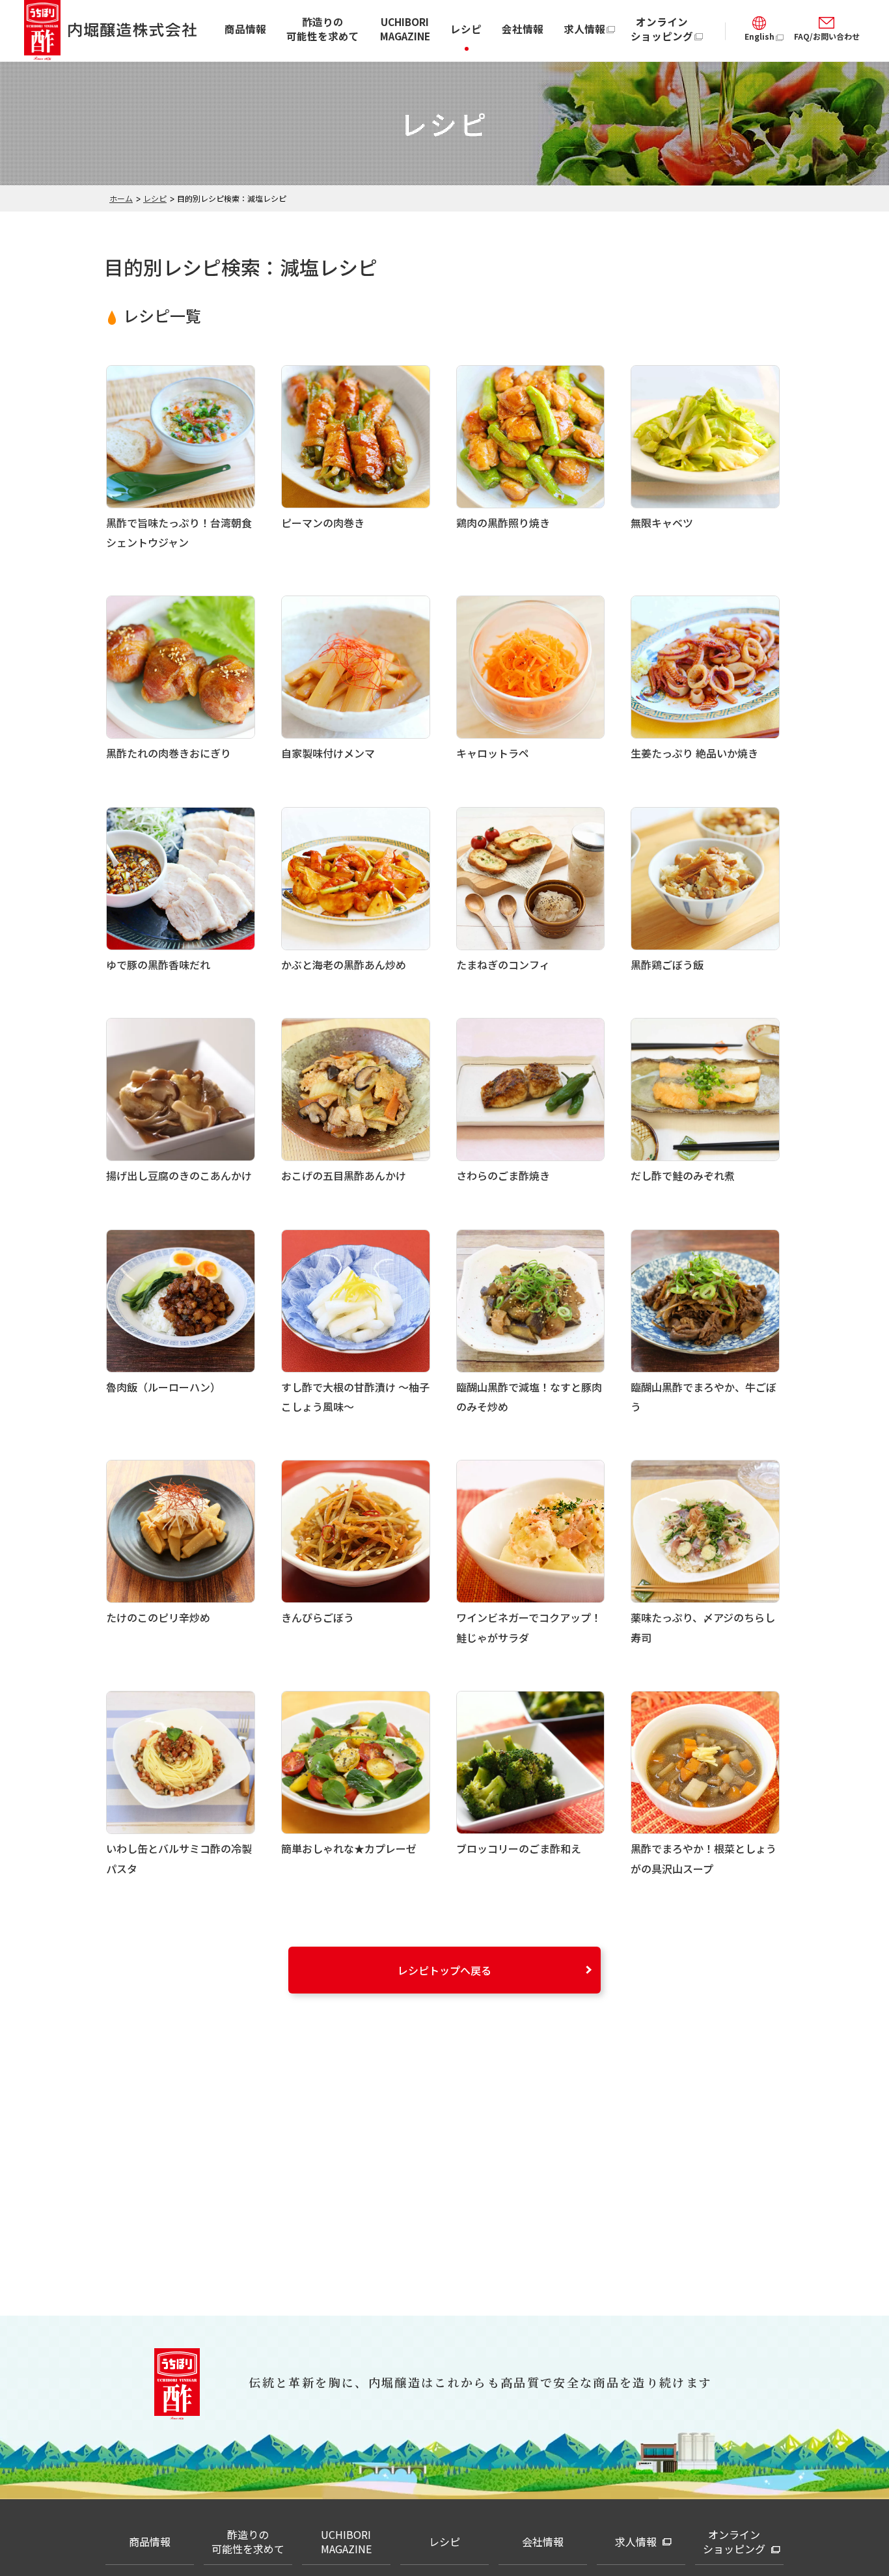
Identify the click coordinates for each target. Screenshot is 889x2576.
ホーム (121, 198)
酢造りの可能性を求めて (323, 29)
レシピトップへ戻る (444, 1970)
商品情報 (245, 29)
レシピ (466, 29)
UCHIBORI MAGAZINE (405, 29)
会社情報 (523, 29)
